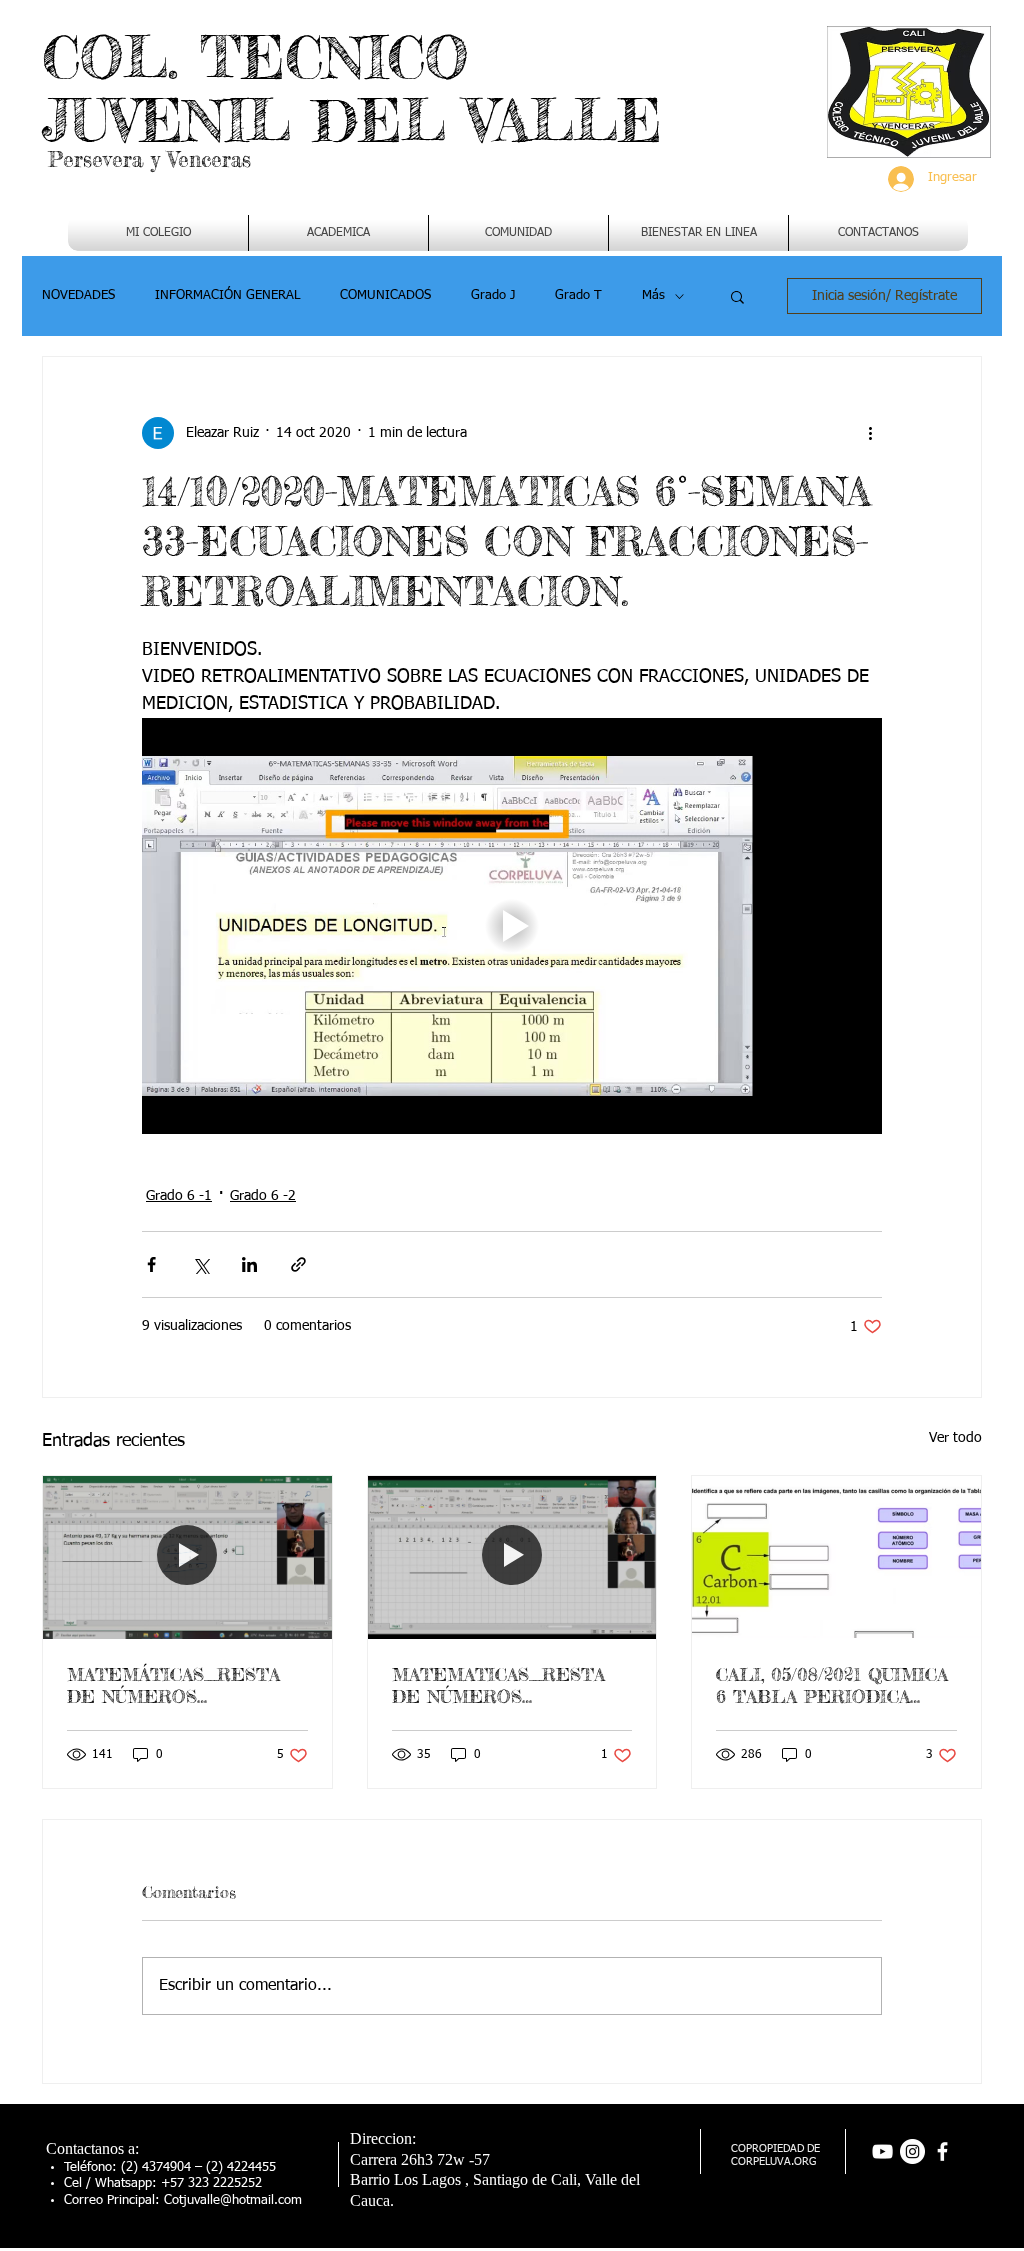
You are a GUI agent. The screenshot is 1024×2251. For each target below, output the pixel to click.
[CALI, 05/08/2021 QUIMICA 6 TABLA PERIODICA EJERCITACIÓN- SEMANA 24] (836, 1557)
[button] (338, 233)
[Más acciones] (870, 433)
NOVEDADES (78, 295)
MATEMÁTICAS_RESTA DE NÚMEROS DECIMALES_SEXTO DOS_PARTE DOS (173, 1685)
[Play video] (512, 926)
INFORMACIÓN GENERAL (227, 295)
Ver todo (955, 1438)
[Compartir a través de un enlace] (298, 1264)
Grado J (493, 295)
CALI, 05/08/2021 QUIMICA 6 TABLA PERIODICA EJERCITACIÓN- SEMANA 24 (832, 1685)
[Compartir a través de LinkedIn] (249, 1264)
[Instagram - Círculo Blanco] (912, 2151)
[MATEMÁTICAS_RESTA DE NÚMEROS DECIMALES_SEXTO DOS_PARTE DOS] (187, 1557)
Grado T (578, 295)
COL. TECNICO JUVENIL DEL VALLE (352, 88)
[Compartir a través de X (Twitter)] (200, 1264)
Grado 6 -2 (263, 1196)
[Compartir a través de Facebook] (151, 1264)
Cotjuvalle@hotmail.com (233, 2200)
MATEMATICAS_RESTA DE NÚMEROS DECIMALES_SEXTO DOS (511, 1685)
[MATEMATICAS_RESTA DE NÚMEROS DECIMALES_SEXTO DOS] (512, 1557)
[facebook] (942, 2151)
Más (653, 295)
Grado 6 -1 (179, 1196)
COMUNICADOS (385, 295)
